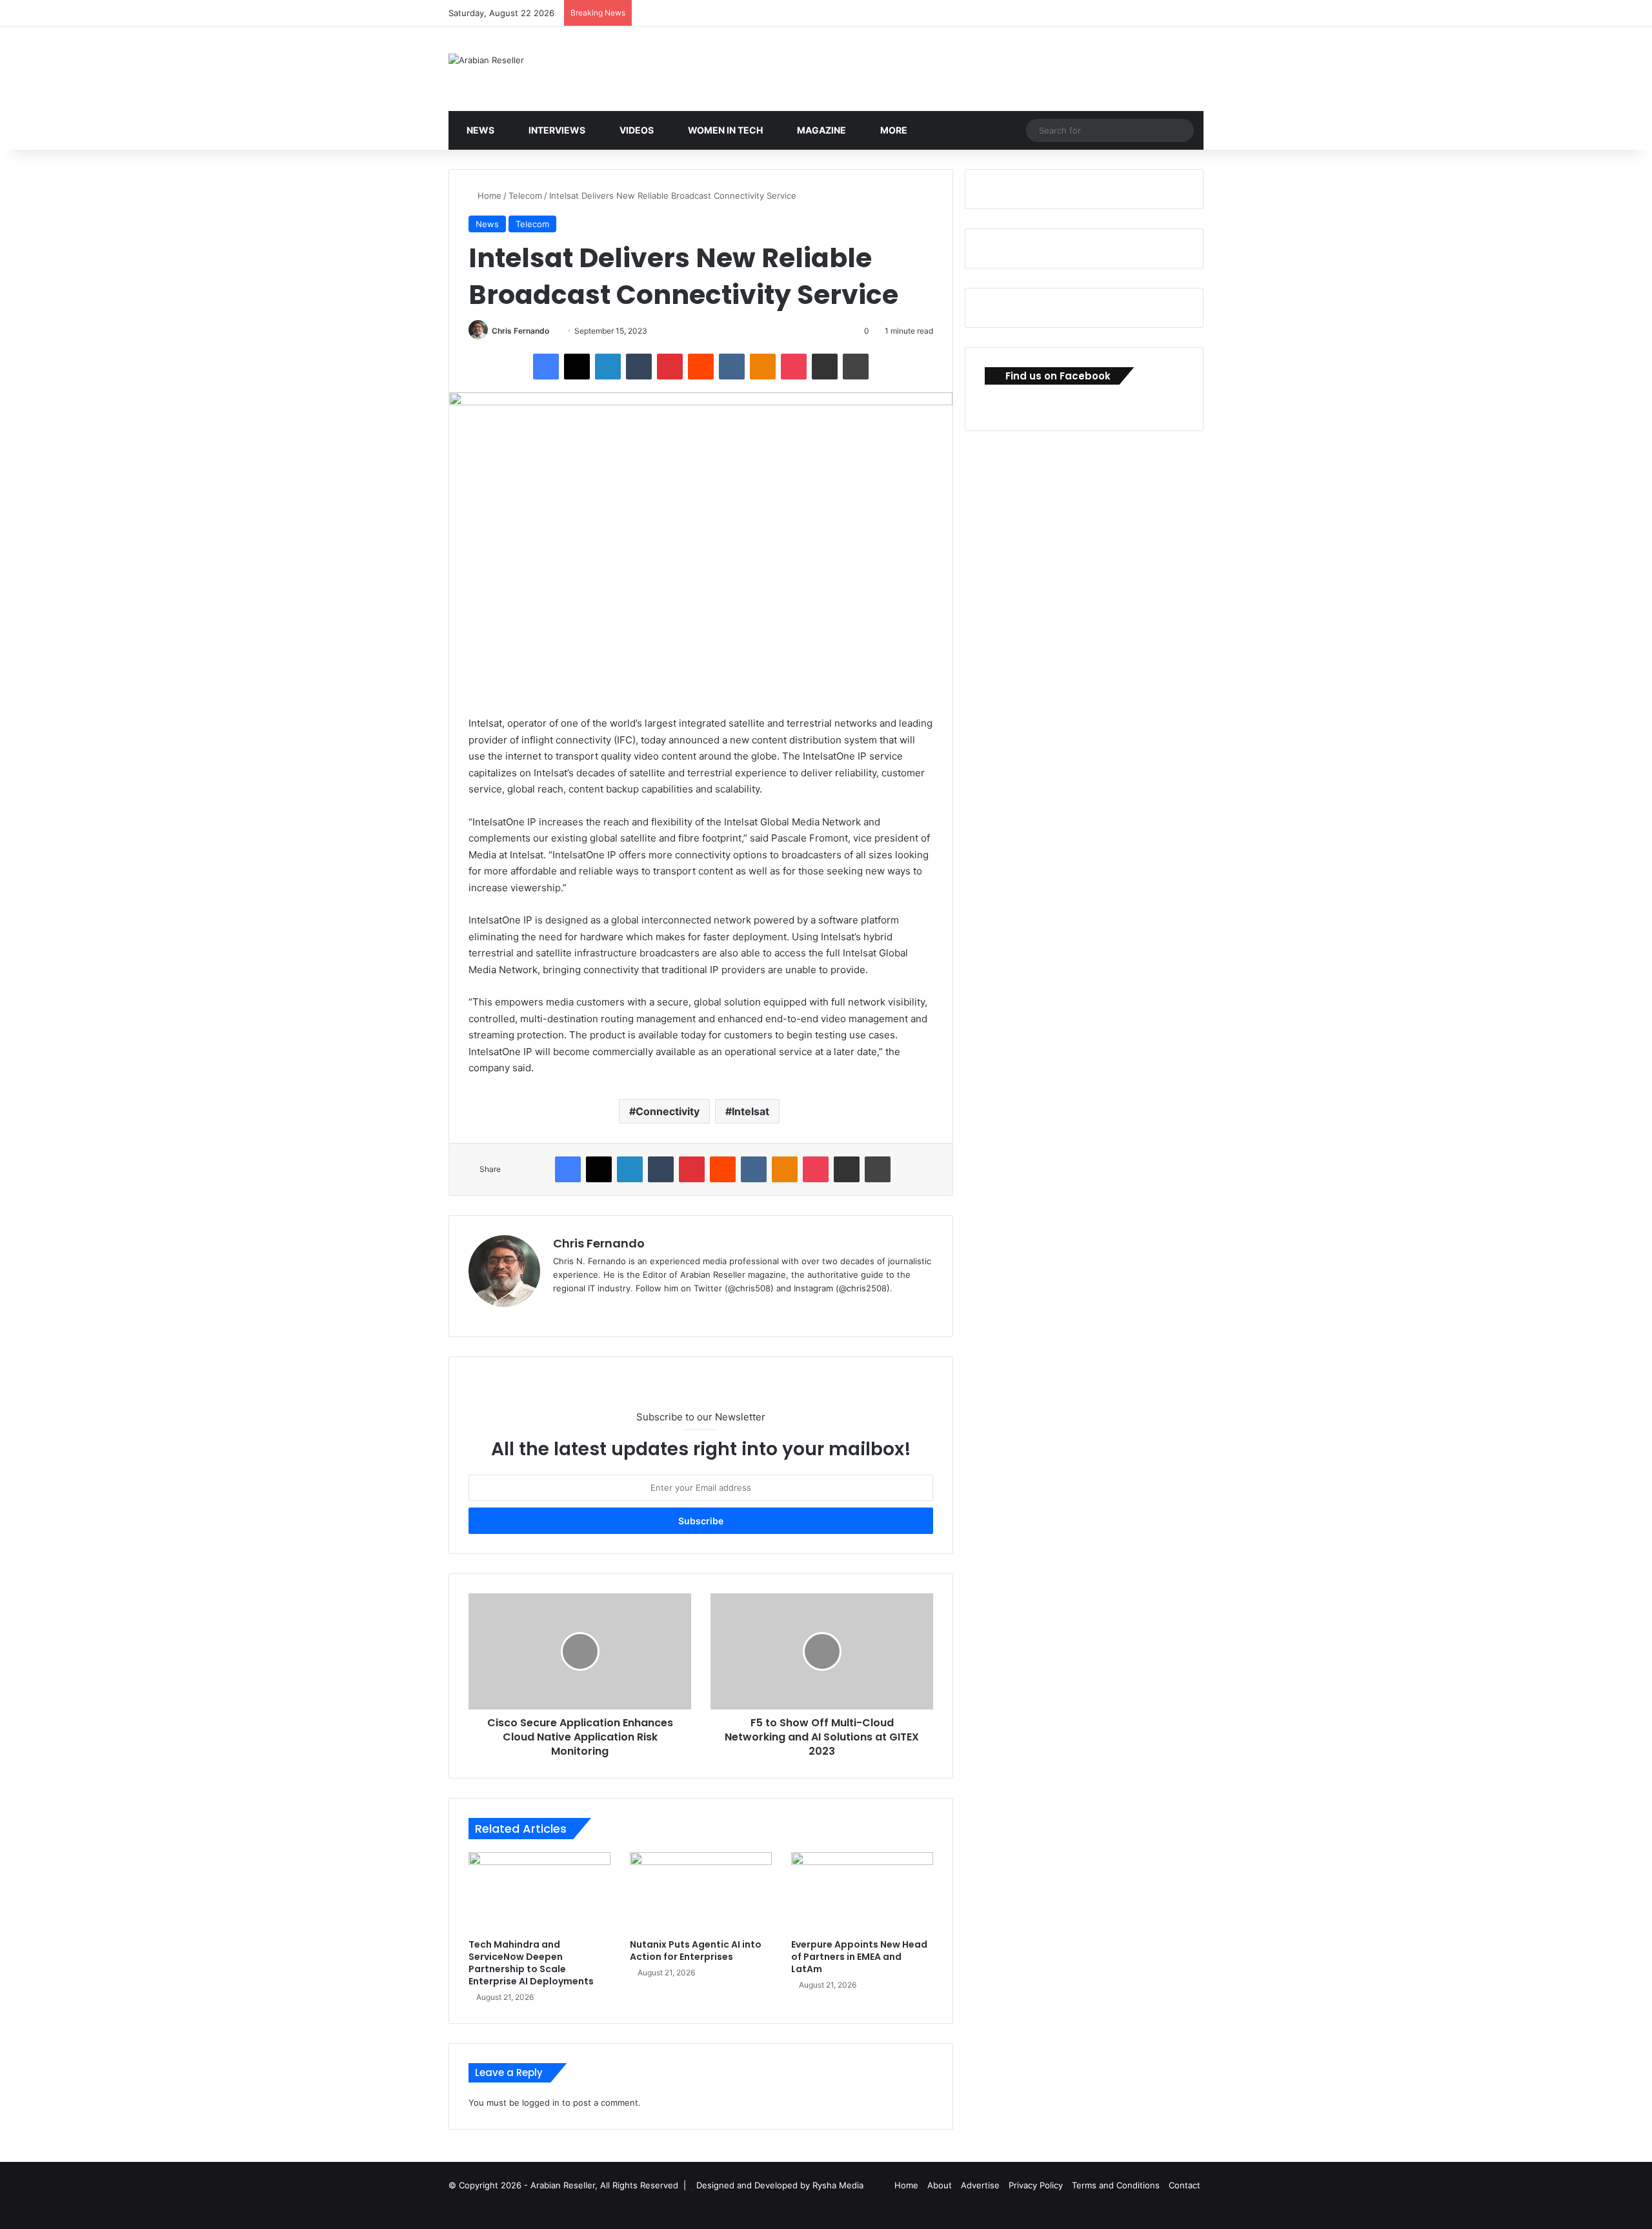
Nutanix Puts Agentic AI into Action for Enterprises (696, 1951)
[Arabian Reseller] (486, 60)
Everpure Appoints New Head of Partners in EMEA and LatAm (859, 1957)
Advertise (980, 2185)
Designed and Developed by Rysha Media (780, 2185)
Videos (636, 130)
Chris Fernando (520, 331)
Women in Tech (724, 130)
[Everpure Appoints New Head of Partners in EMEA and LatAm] (862, 1892)
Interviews (556, 130)
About (940, 2185)
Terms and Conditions (1116, 2185)
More (893, 130)
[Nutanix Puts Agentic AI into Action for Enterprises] (701, 1892)
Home (488, 196)
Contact (1184, 2185)
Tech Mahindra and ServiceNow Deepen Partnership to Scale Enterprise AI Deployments (531, 1963)
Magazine (821, 130)
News (479, 130)
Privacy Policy (1036, 2185)
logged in (541, 2103)
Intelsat (750, 1111)
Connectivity (668, 1111)
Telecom (525, 196)
